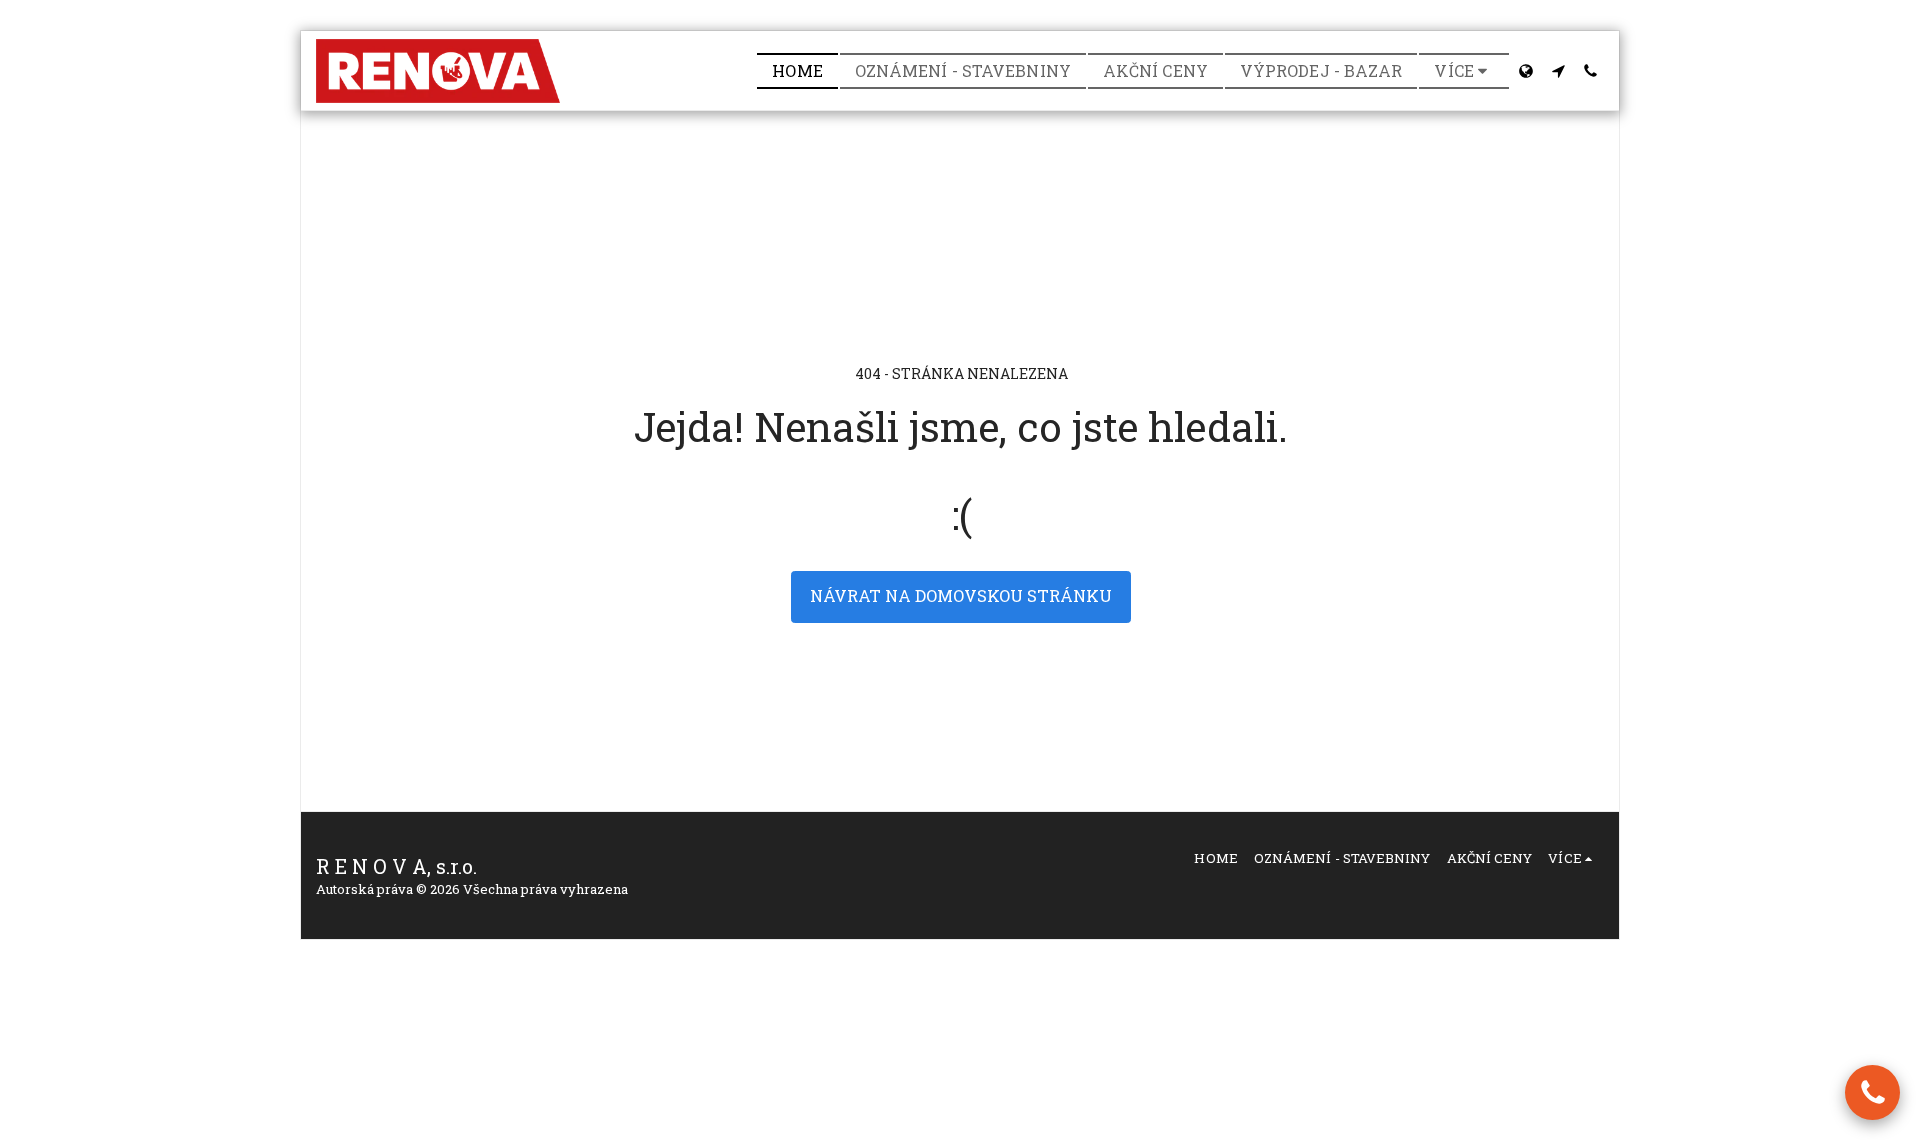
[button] (1558, 71)
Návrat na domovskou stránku (961, 595)
